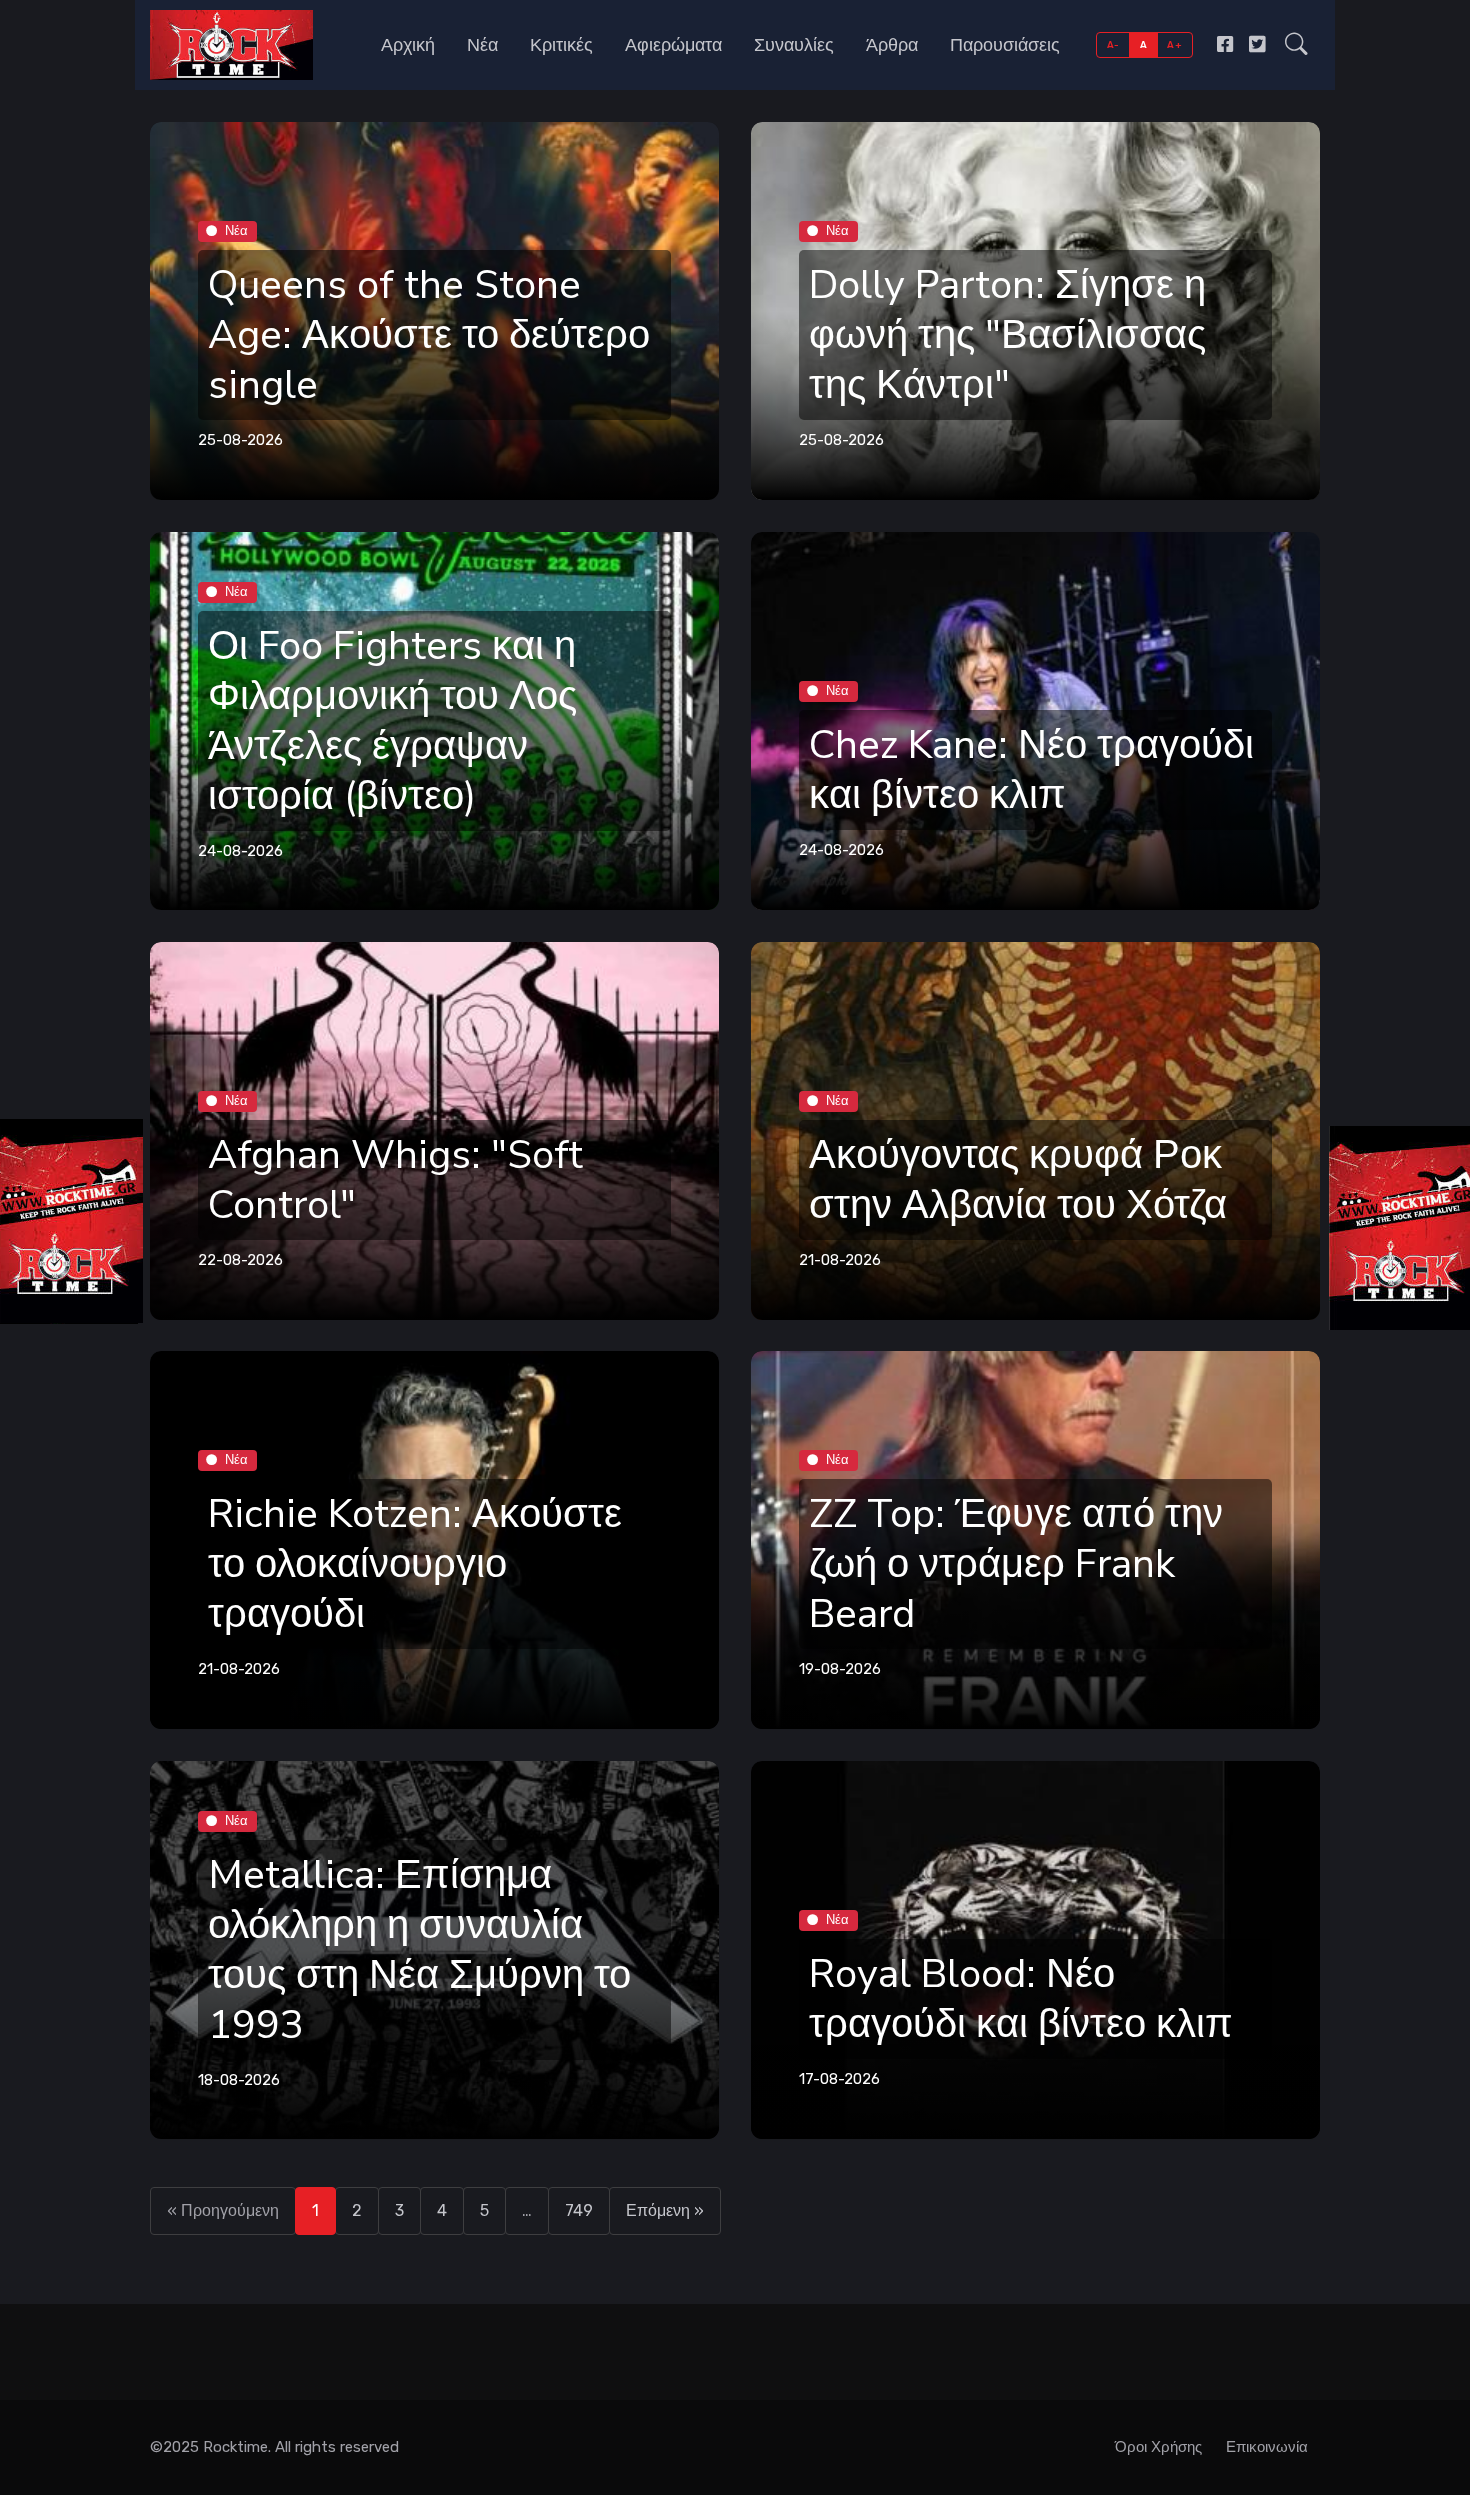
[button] (1296, 45)
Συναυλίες (794, 45)
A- (1113, 44)
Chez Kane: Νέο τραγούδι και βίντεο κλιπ (1031, 770)
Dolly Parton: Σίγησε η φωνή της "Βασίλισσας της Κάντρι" (1007, 335)
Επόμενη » (665, 2210)
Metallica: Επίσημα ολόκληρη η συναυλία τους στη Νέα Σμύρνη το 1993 (419, 1950)
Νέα (482, 45)
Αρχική (408, 45)
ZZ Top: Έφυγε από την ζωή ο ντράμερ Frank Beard (1016, 1565)
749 (579, 2210)
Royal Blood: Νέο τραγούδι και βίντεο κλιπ (1021, 2000)
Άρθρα (892, 45)
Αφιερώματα (673, 45)
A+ (1174, 44)
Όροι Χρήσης (1158, 2447)
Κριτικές (561, 45)
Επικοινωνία (1267, 2447)
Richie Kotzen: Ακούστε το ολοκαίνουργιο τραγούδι (415, 1565)
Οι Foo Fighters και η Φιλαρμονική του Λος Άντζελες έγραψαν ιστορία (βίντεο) (392, 721)
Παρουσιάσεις (1005, 45)
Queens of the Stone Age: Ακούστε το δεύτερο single (429, 335)
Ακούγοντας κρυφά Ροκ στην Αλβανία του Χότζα (1018, 1180)
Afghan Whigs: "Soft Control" (395, 1180)
